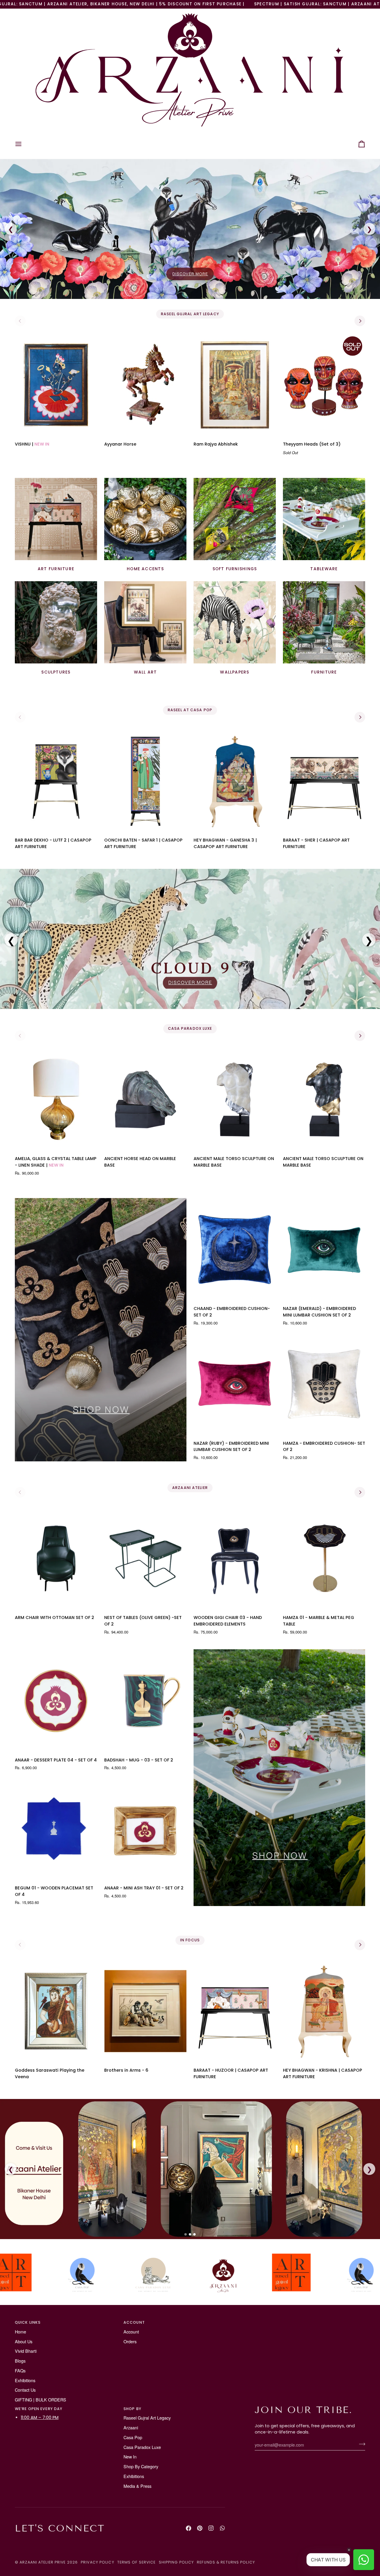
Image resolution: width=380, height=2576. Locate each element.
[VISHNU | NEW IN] (56, 385)
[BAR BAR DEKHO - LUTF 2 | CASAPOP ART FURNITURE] (56, 781)
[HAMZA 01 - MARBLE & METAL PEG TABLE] (324, 1558)
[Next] (360, 321)
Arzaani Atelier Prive (43, 2562)
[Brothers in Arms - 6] (145, 2011)
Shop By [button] (132, 2409)
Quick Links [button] (28, 2322)
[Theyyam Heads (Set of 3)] (324, 385)
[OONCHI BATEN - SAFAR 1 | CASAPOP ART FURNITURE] (145, 781)
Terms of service (137, 2562)
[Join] (360, 2444)
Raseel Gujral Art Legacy (147, 2418)
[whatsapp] (222, 2528)
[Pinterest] (200, 2528)
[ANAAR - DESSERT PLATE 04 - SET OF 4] (56, 1701)
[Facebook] (189, 2528)
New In (130, 2457)
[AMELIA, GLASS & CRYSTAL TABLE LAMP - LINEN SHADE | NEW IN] (56, 1100)
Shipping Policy (176, 2562)
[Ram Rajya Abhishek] (235, 385)
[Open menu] (24, 144)
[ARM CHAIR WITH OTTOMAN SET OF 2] (56, 1558)
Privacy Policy (98, 2562)
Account (131, 2332)
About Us (24, 2341)
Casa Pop (133, 2437)
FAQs (20, 2370)
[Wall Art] (145, 622)
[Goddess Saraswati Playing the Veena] (56, 2011)
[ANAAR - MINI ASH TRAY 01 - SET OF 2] (145, 1829)
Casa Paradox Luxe (142, 2447)
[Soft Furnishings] (235, 519)
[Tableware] (324, 519)
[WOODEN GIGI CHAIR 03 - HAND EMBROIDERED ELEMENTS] (235, 1558)
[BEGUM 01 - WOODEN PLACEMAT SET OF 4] (56, 1829)
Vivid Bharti (26, 2351)
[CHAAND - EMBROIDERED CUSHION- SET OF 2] (235, 1249)
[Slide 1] (186, 2234)
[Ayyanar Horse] (145, 385)
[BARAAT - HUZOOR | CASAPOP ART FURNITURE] (235, 2011)
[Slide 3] (194, 2234)
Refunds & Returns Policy (226, 2562)
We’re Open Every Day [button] (39, 2409)
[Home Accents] (145, 519)
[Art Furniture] (56, 519)
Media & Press (137, 2486)
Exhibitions (25, 2380)
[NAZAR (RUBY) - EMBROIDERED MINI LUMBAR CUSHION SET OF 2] (235, 1384)
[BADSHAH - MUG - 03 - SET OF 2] (145, 1701)
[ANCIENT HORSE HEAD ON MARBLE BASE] (145, 1100)
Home (20, 2332)
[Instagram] (211, 2528)
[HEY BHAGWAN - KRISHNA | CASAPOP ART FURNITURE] (324, 2011)
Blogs (20, 2361)
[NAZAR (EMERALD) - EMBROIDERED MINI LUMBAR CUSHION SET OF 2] (324, 1249)
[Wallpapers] (235, 622)
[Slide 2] (190, 2234)
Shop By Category (141, 2466)
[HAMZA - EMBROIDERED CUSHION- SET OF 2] (324, 1384)
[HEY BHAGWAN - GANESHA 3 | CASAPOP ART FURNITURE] (235, 781)
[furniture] (324, 622)
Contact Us (25, 2390)
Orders (130, 2341)
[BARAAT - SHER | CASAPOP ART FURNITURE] (324, 781)
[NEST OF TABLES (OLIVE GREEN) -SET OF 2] (145, 1558)
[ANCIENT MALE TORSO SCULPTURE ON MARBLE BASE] (235, 1100)
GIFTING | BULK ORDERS (41, 2400)
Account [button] (134, 2322)
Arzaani (131, 2427)
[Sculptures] (56, 622)
